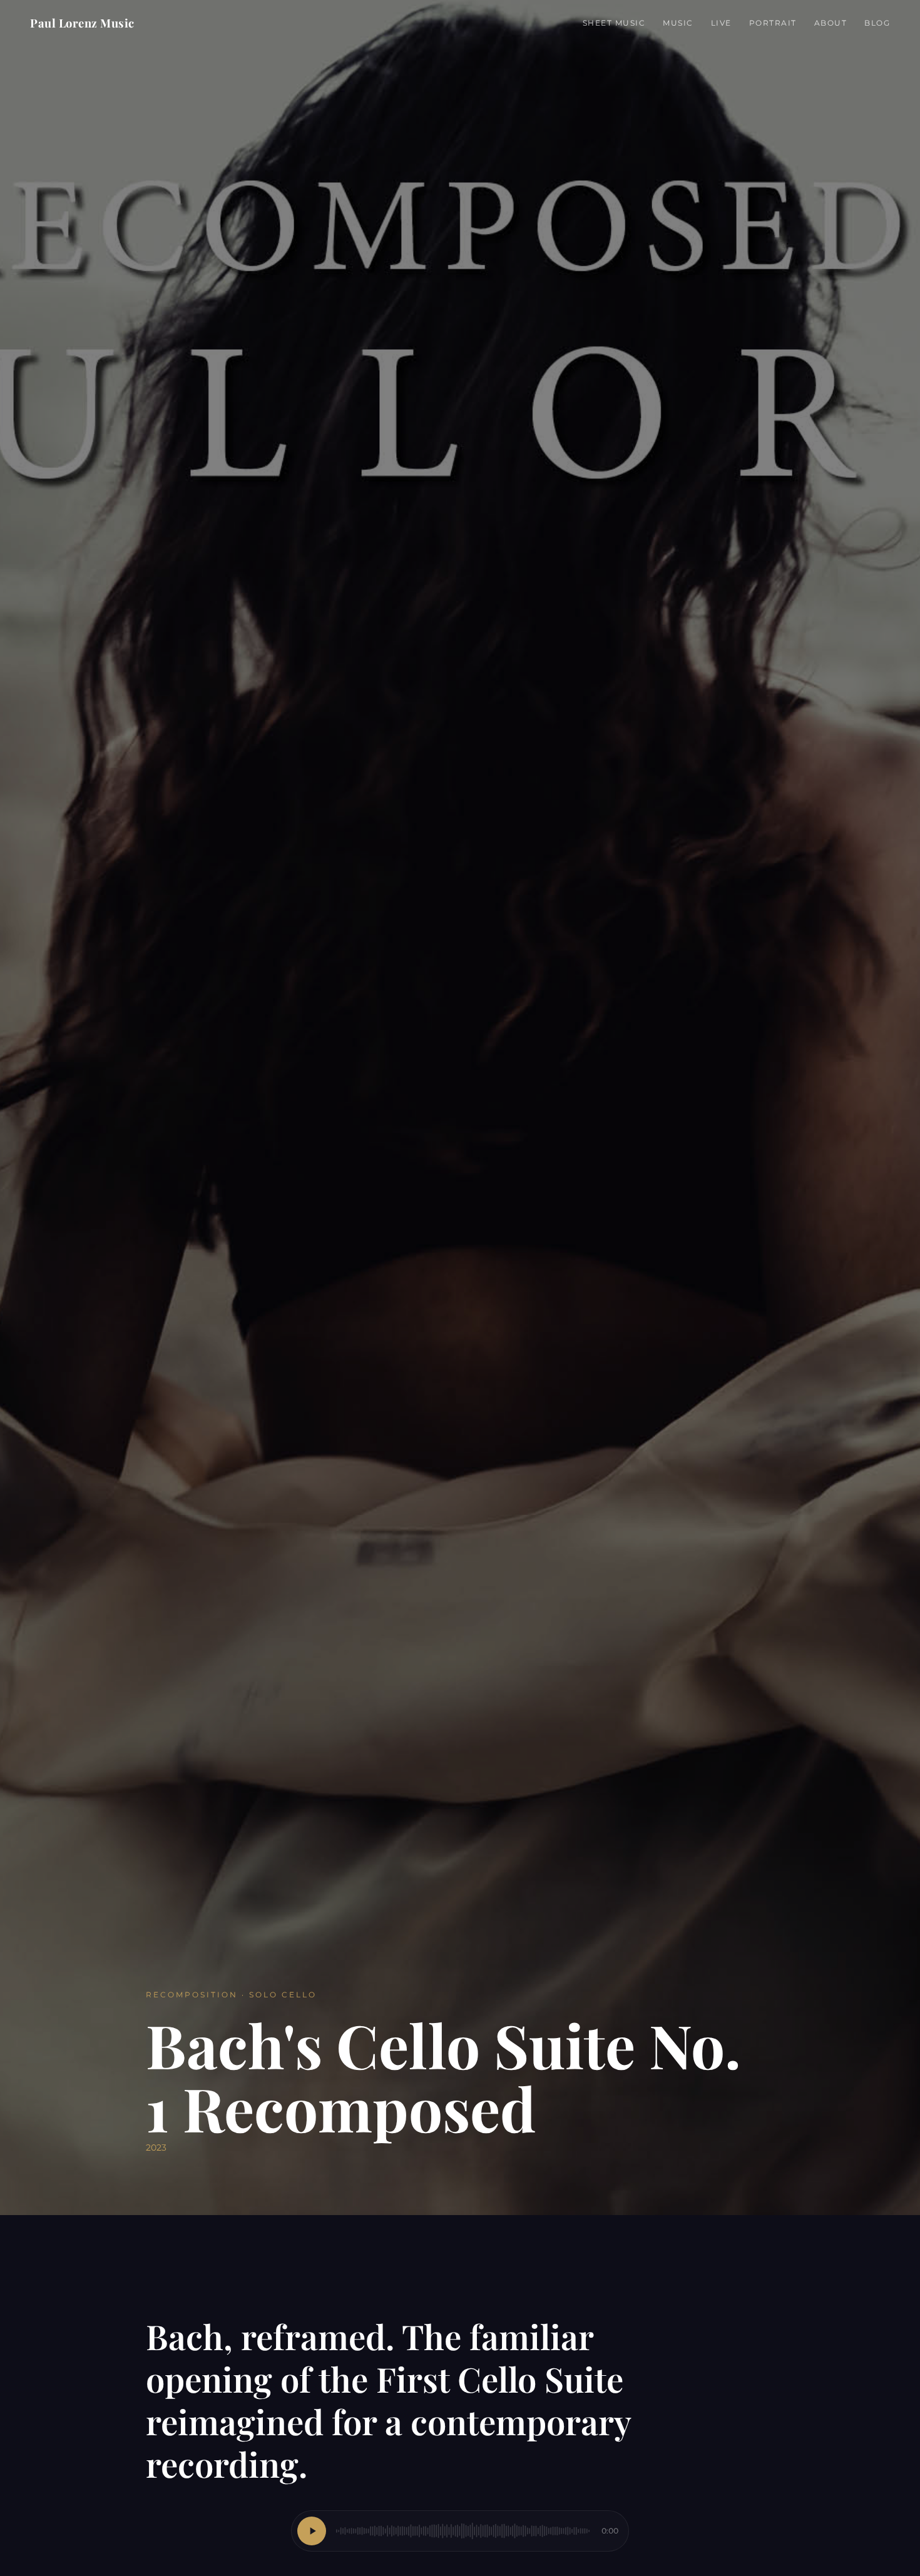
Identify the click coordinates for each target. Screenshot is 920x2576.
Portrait (773, 23)
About (831, 23)
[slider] (463, 2531)
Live (721, 23)
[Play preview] (312, 2531)
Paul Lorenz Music (82, 23)
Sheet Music (614, 23)
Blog (877, 23)
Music (678, 23)
